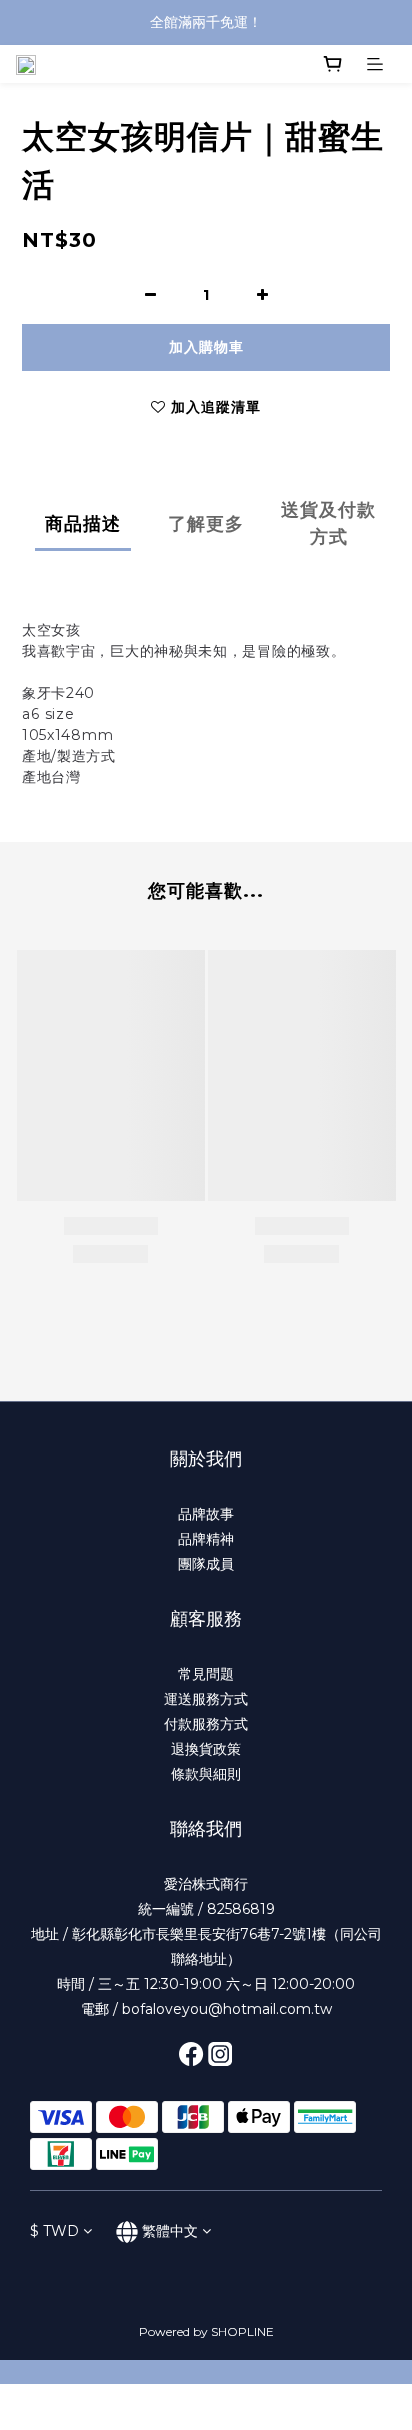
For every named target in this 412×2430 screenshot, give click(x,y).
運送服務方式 (206, 1699)
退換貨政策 (206, 1749)
